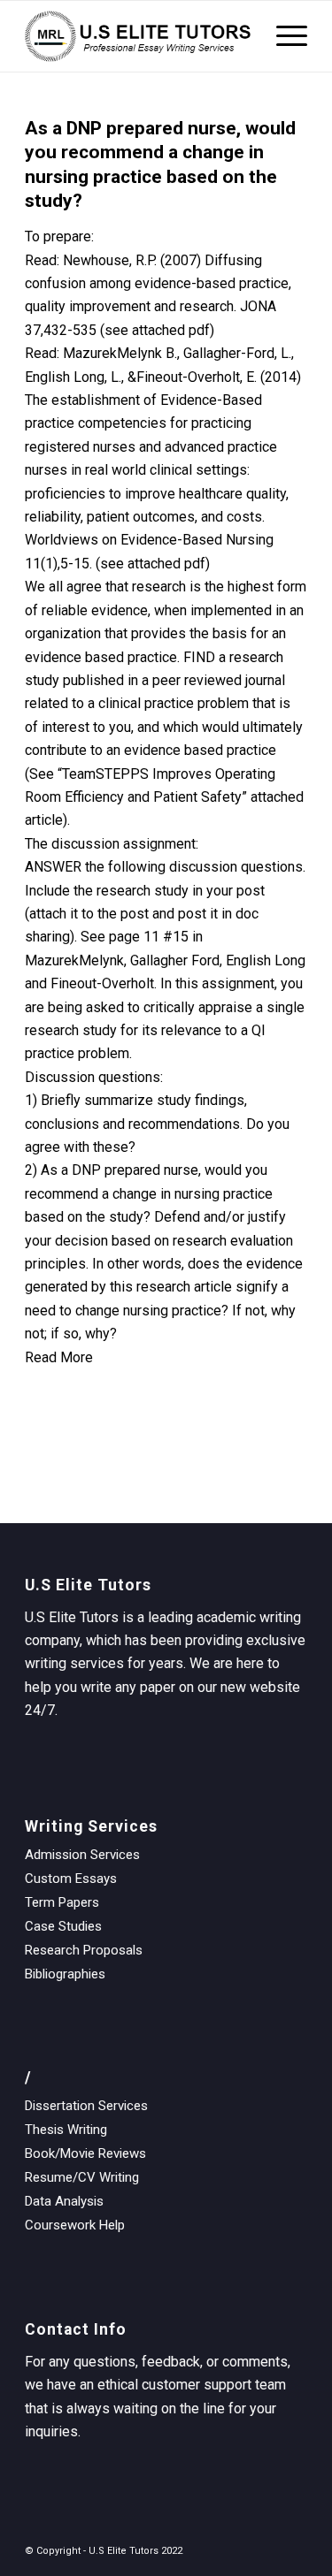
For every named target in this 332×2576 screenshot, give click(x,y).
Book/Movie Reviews (85, 2153)
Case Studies (63, 1926)
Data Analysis (64, 2201)
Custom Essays (71, 1879)
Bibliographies (65, 1974)
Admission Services (82, 1855)
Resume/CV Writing (82, 2177)
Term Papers (62, 1902)
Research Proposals (84, 1950)
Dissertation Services (86, 2106)
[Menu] (283, 36)
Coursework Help (75, 2225)
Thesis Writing (66, 2130)
